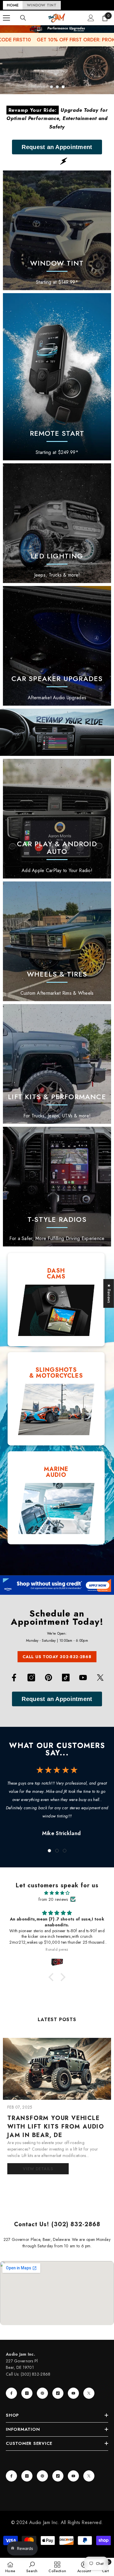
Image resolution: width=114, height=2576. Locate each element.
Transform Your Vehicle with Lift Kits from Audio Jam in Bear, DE (56, 2127)
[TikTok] (66, 1678)
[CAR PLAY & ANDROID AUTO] (57, 819)
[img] (57, 1893)
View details (38, 2169)
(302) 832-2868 (36, 2374)
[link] (57, 523)
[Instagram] (31, 1678)
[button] (53, 1977)
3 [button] (63, 87)
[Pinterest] (49, 1678)
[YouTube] (83, 1678)
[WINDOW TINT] (57, 230)
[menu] (6, 18)
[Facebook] (14, 1678)
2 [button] (57, 87)
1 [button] (51, 87)
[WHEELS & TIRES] (57, 941)
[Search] (23, 18)
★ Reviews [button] (109, 1293)
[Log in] (91, 18)
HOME (13, 5)
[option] (57, 70)
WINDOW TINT (42, 5)
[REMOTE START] (57, 377)
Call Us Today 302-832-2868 (57, 1657)
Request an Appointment (57, 147)
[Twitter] (100, 1678)
